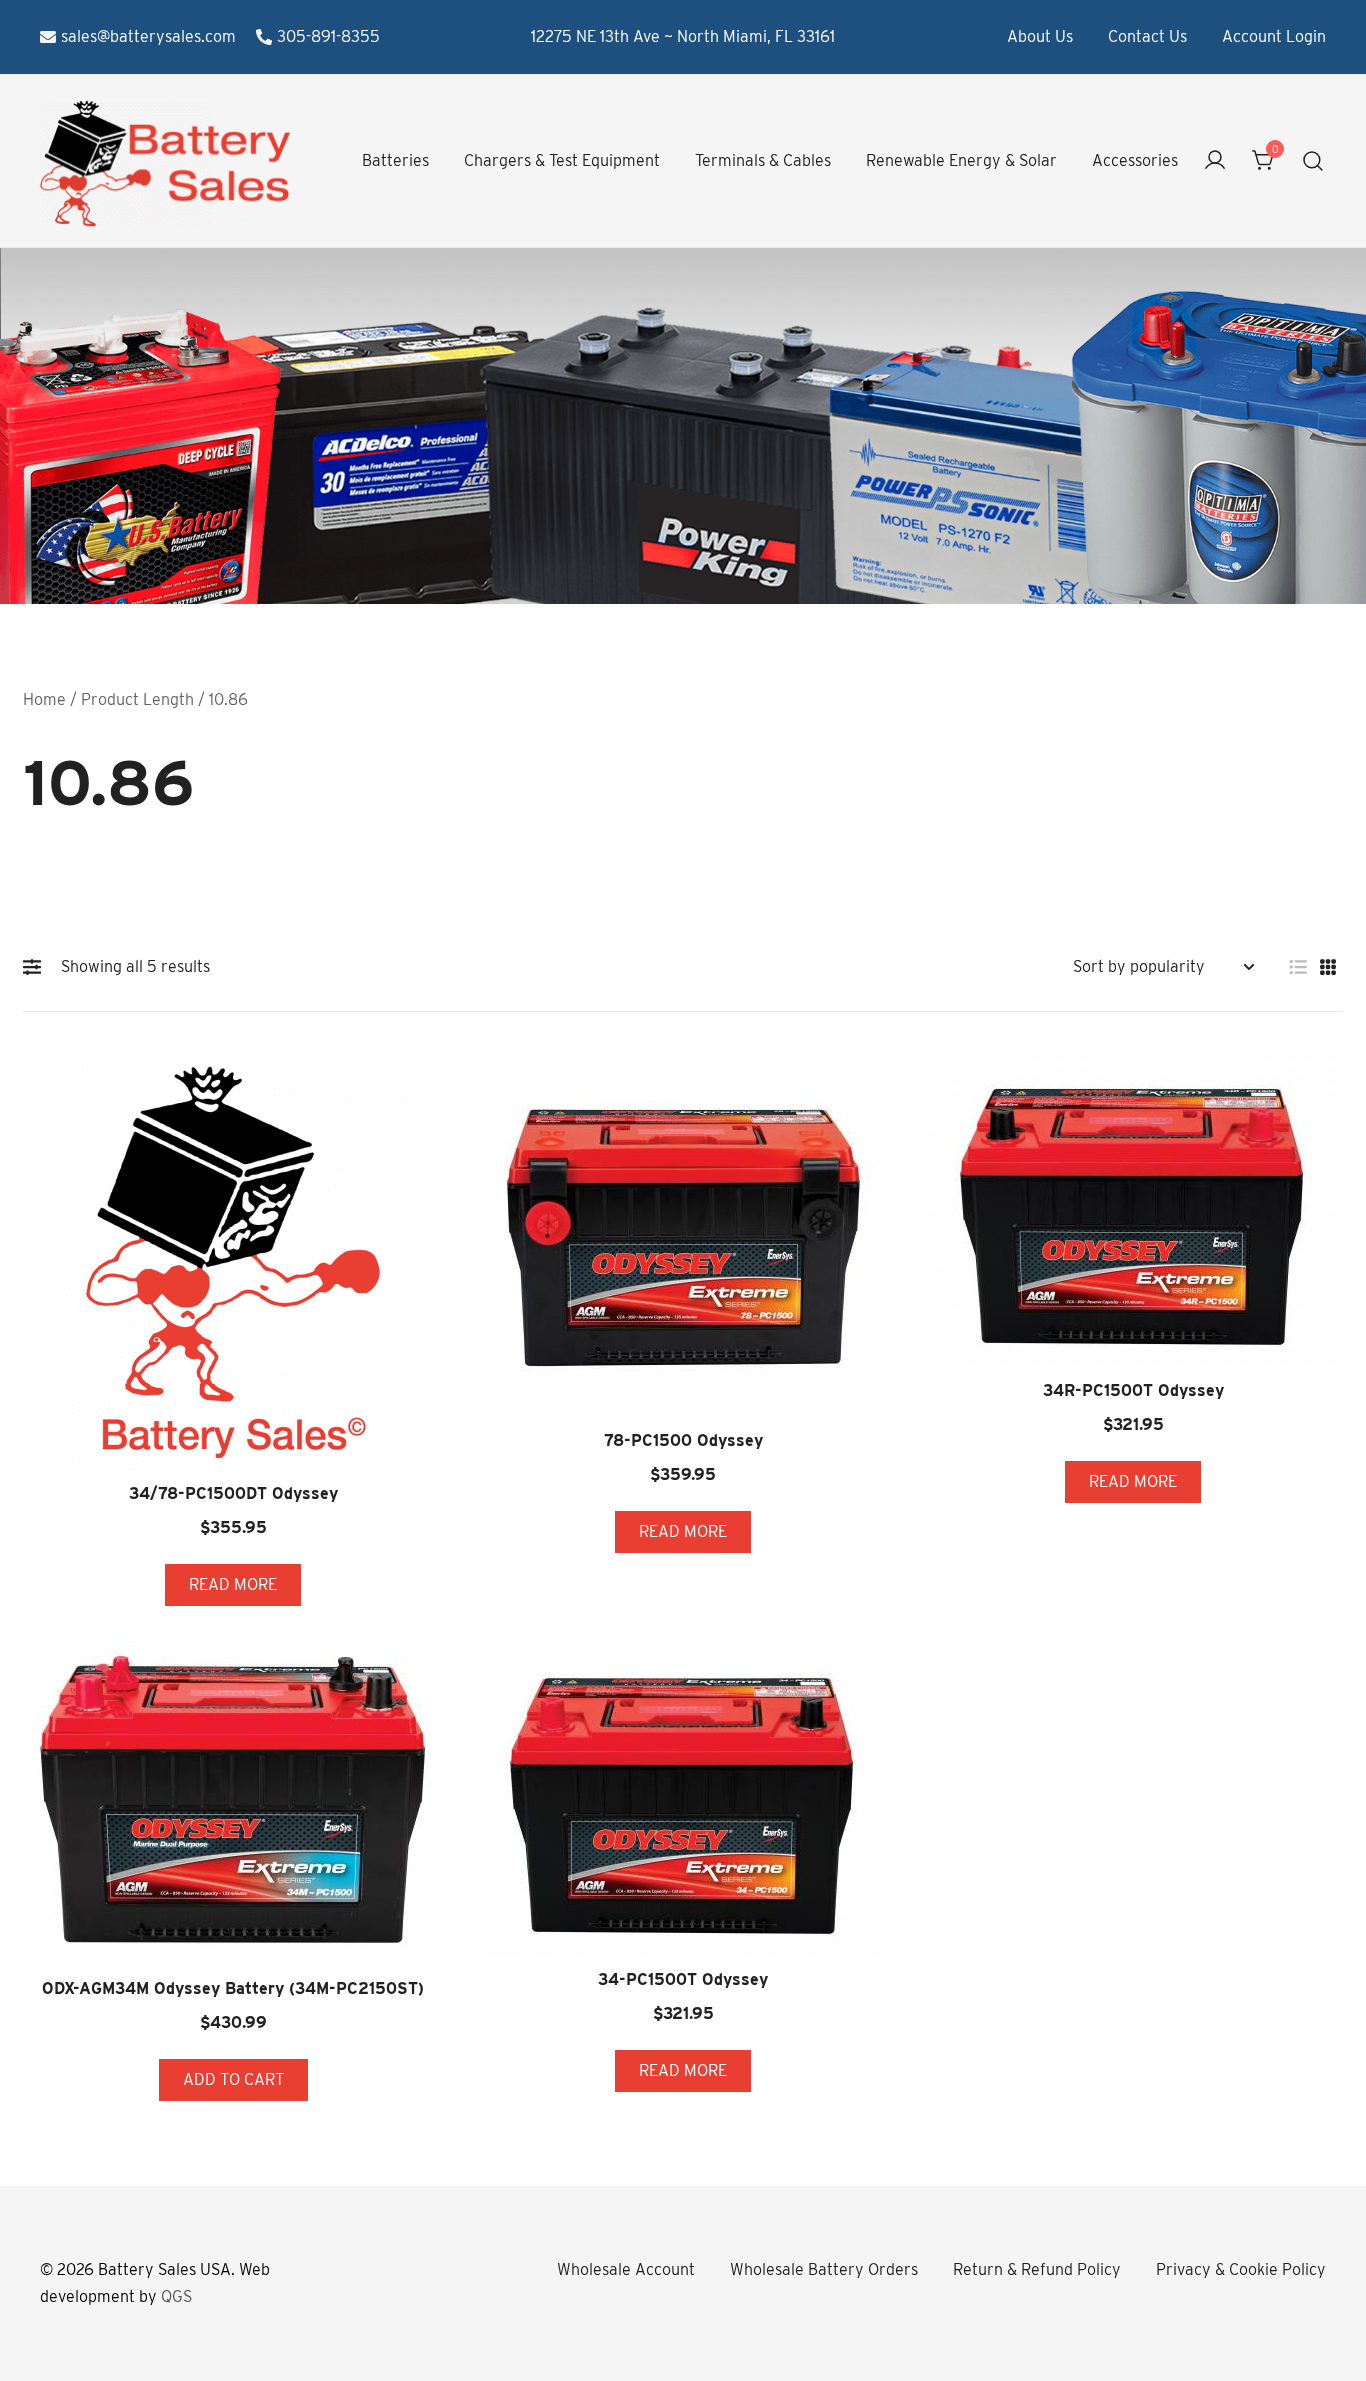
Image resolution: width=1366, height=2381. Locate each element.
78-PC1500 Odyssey (683, 1440)
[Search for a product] (1313, 161)
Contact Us (1147, 36)
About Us (1040, 36)
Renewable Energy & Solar (961, 160)
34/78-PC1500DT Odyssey (233, 1493)
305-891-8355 (328, 36)
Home (44, 699)
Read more (233, 1584)
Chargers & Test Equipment (562, 160)
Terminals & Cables (763, 160)
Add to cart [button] (233, 2079)
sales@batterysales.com (148, 36)
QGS (176, 2296)
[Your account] (1215, 161)
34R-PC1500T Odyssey (1133, 1390)
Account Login (1274, 36)
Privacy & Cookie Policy (1241, 2269)
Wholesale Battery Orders (824, 2269)
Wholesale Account (626, 2269)
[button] (37, 967)
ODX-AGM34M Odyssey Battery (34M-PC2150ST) (233, 1988)
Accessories (1135, 160)
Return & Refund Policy (1037, 2269)
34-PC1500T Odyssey (683, 1979)
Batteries (395, 160)
